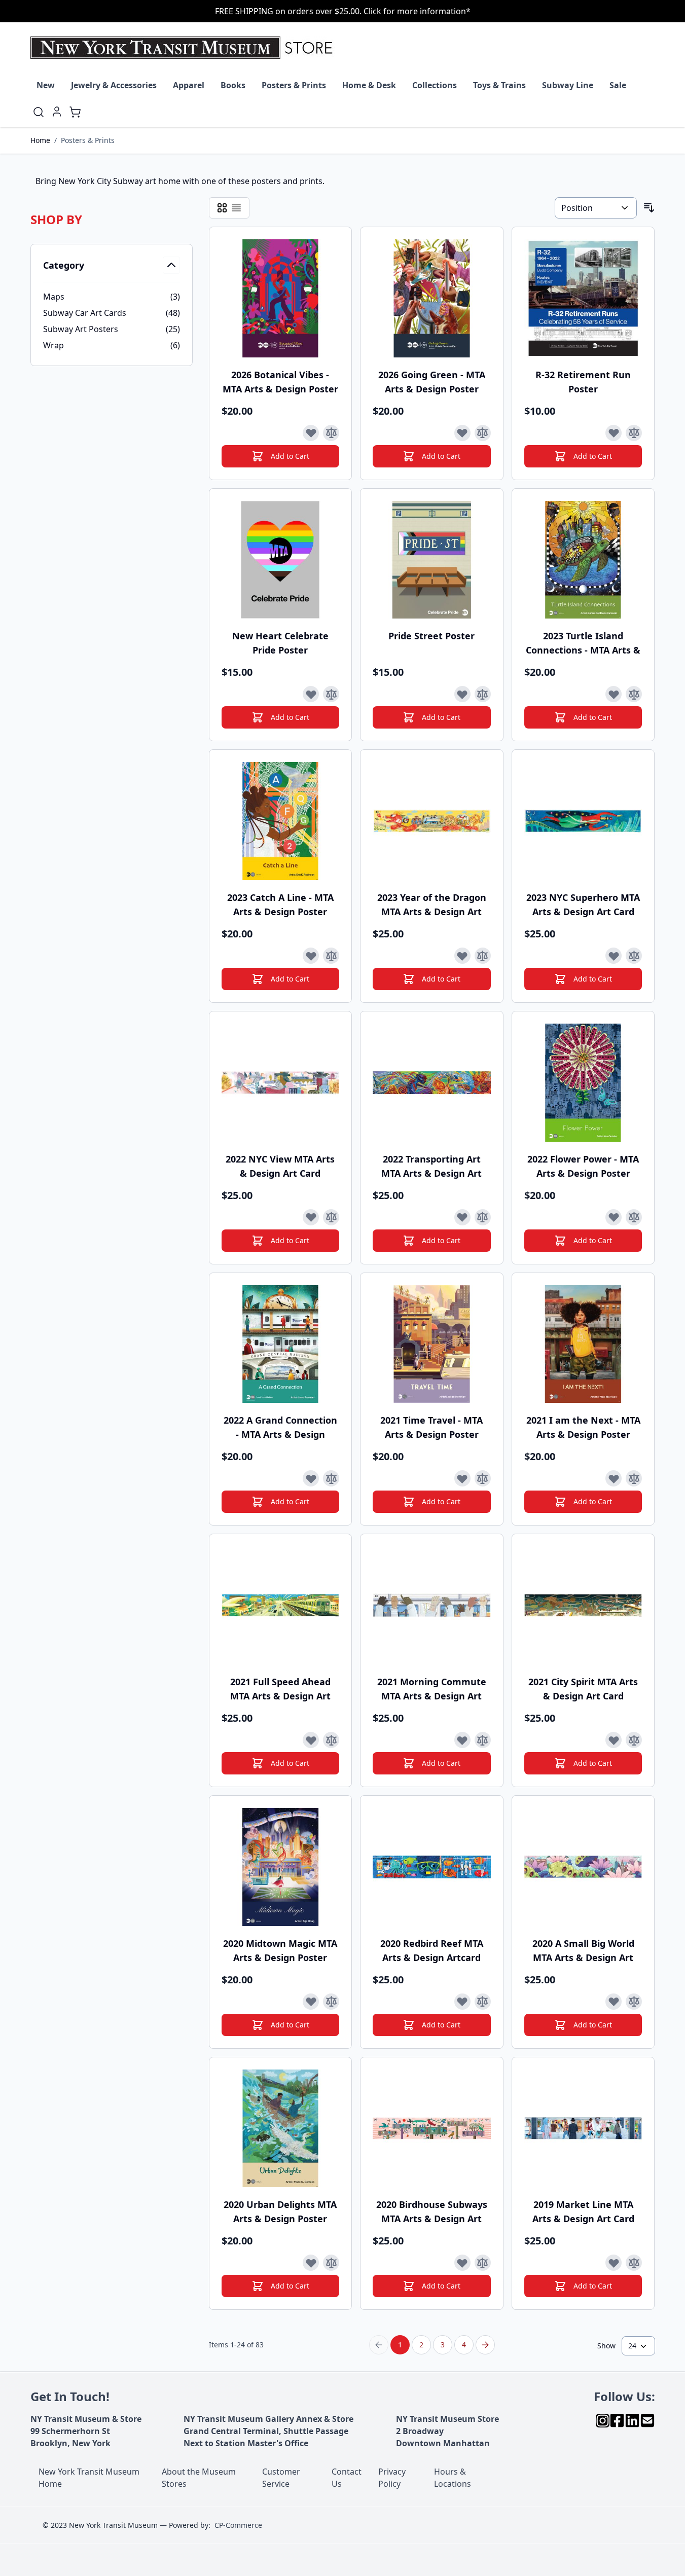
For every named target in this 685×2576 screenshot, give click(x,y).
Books (233, 85)
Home (40, 140)
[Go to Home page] (184, 48)
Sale (618, 85)
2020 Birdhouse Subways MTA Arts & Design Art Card (432, 2212)
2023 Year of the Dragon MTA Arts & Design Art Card (432, 905)
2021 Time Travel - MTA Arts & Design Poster (431, 1427)
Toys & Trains (499, 85)
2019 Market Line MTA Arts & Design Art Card (583, 2211)
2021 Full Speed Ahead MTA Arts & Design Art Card (280, 1689)
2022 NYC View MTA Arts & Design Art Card (280, 1166)
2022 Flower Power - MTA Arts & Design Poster (583, 1166)
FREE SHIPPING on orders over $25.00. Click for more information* (343, 11)
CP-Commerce (238, 2525)
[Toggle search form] (39, 112)
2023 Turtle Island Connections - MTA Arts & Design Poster (583, 643)
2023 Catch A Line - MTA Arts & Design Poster (280, 904)
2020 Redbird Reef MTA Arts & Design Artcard (432, 1950)
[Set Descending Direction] (649, 208)
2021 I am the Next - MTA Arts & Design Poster (583, 1427)
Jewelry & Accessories (114, 85)
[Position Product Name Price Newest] (596, 208)
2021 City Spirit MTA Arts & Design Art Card (583, 1689)
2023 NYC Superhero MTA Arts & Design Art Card (583, 904)
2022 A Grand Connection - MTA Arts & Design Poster (280, 1427)
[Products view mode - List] (236, 208)
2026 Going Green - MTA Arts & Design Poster (432, 382)
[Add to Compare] (331, 433)
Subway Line (568, 85)
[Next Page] (485, 2345)
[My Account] (57, 112)
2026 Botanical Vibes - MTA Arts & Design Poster (280, 382)
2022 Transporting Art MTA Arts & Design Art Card (431, 1166)
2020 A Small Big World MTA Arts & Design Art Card (583, 1951)
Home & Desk (369, 85)
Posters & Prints (294, 85)
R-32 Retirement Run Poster (583, 382)
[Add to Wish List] (311, 433)
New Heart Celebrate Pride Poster (280, 643)
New (46, 85)
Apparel (189, 85)
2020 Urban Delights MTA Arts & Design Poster (280, 2211)
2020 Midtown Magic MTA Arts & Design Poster (280, 1950)
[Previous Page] (379, 2345)
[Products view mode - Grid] (222, 208)
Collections (435, 85)
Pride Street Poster (431, 636)
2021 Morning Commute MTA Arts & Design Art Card (432, 1689)
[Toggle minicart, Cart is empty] (75, 112)
